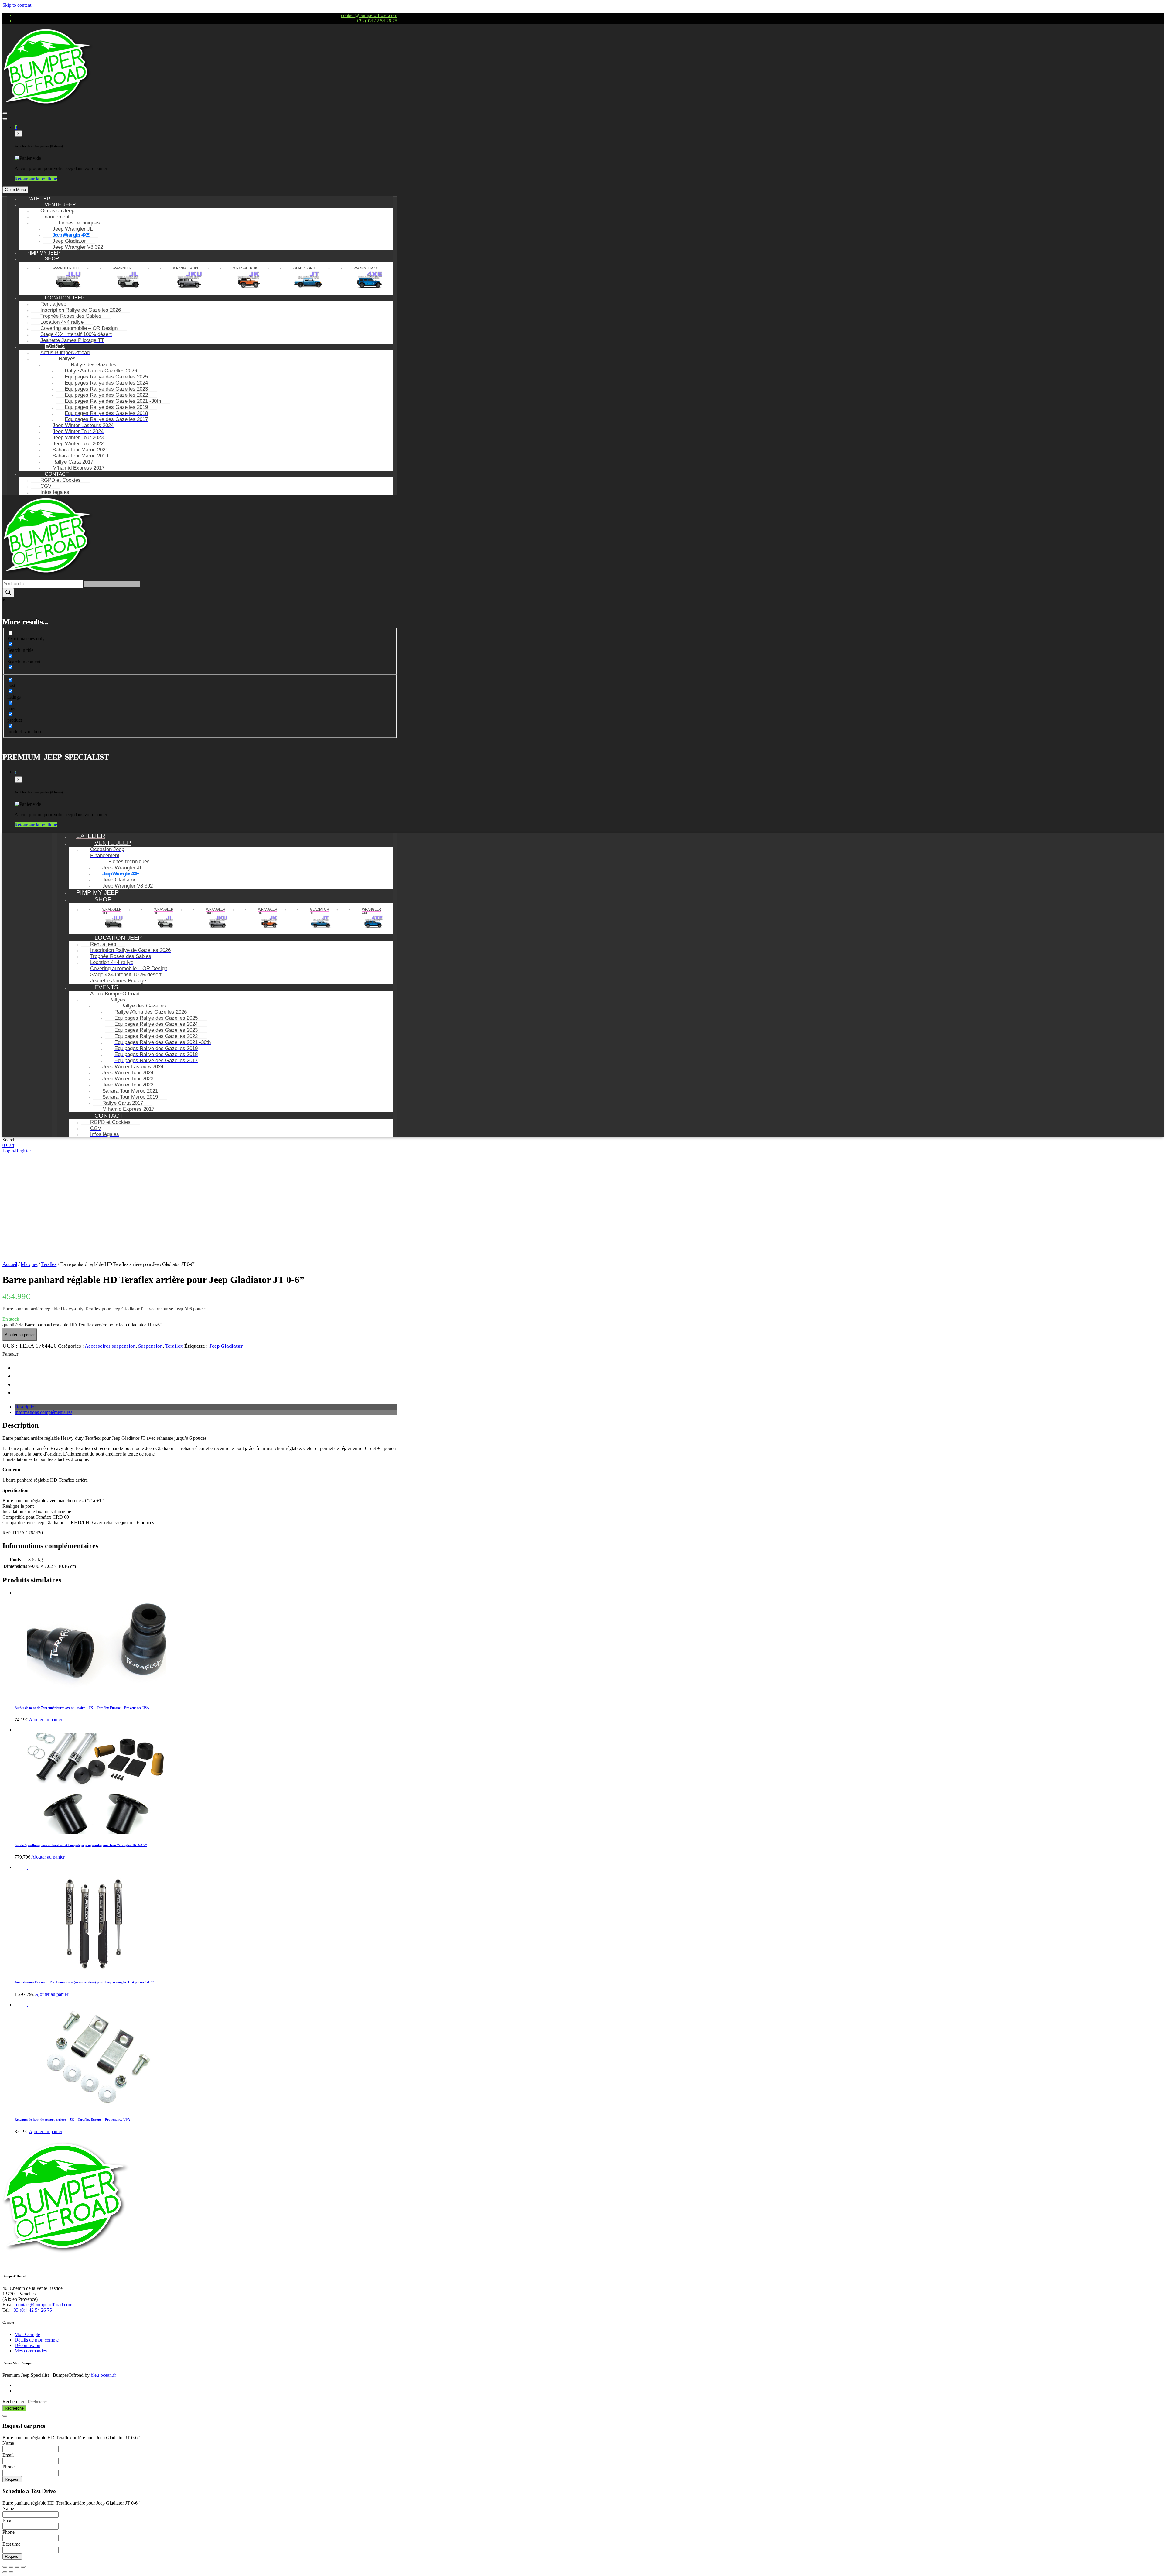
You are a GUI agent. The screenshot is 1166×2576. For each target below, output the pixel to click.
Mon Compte (27, 2334)
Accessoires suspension (110, 1346)
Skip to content (17, 5)
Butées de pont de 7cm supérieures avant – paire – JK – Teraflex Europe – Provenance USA (82, 1708)
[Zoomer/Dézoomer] (23, 2567)
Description (26, 1407)
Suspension (150, 1346)
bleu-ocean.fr (103, 2375)
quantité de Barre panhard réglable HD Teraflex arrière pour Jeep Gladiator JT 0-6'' (82, 1325)
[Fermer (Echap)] (5, 2567)
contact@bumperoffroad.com (369, 15)
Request (12, 2479)
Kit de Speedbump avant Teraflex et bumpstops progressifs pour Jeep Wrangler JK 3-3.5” (81, 1845)
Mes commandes (31, 2351)
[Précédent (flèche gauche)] (5, 2572)
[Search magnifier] (8, 593)
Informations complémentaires (43, 1412)
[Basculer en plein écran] (17, 2567)
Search (9, 1140)
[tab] (206, 1407)
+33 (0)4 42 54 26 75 (377, 21)
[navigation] (200, 346)
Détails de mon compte (37, 2340)
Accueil (10, 1264)
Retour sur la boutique (36, 179)
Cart (10, 1145)
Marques (29, 1264)
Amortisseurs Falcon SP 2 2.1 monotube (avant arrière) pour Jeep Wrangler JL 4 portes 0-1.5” (84, 1982)
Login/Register (17, 1151)
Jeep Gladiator (226, 1346)
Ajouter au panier (20, 1335)
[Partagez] (11, 2567)
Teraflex (49, 1264)
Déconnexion (27, 2345)
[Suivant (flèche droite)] (11, 2572)
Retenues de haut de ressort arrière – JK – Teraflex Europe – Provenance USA (72, 2119)
